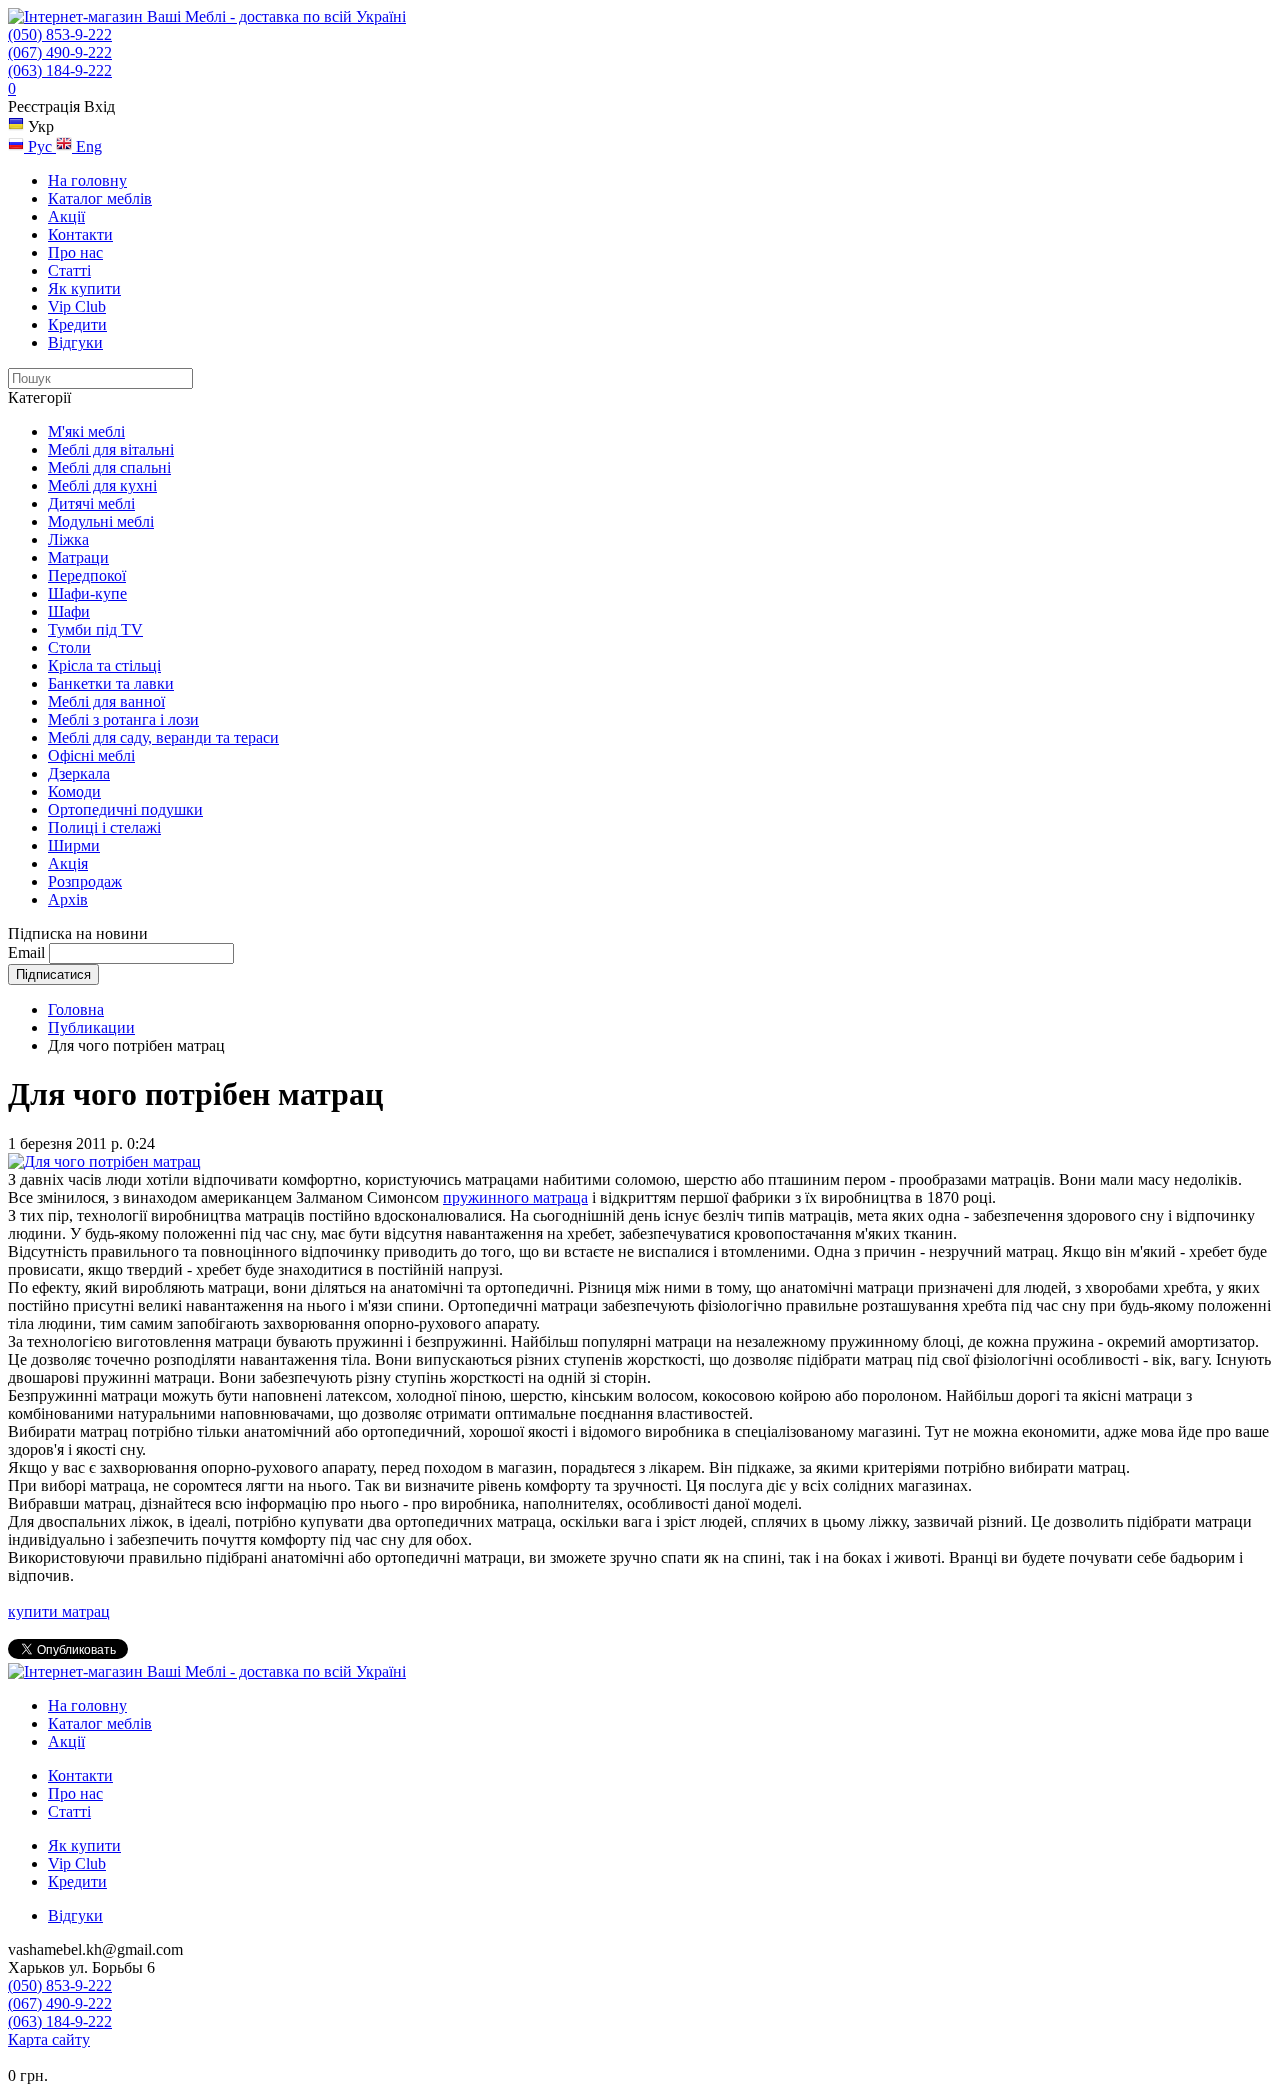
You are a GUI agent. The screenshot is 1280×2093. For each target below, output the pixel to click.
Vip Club (77, 306)
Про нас (75, 252)
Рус (40, 146)
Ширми (74, 845)
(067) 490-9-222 (60, 52)
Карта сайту (49, 2039)
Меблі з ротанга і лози (123, 719)
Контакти (80, 234)
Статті (69, 270)
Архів (68, 899)
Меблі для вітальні (111, 449)
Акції (66, 216)
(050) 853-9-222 (60, 34)
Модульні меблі (101, 521)
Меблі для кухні (102, 485)
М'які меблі (86, 431)
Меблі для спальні (109, 467)
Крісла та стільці (104, 665)
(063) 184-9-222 (60, 70)
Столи (69, 647)
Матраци (78, 557)
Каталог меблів (100, 198)
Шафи (69, 611)
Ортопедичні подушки (125, 809)
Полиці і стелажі (104, 827)
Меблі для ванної (106, 701)
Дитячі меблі (91, 503)
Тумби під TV (95, 629)
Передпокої (87, 575)
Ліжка (68, 539)
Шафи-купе (87, 593)
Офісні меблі (91, 755)
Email (26, 952)
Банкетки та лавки (111, 683)
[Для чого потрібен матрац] (104, 1161)
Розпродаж (85, 881)
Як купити (84, 288)
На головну (87, 180)
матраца (560, 1197)
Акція (68, 863)
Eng (87, 146)
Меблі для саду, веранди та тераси (163, 737)
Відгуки (75, 342)
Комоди (74, 791)
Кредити (77, 324)
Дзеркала (79, 773)
